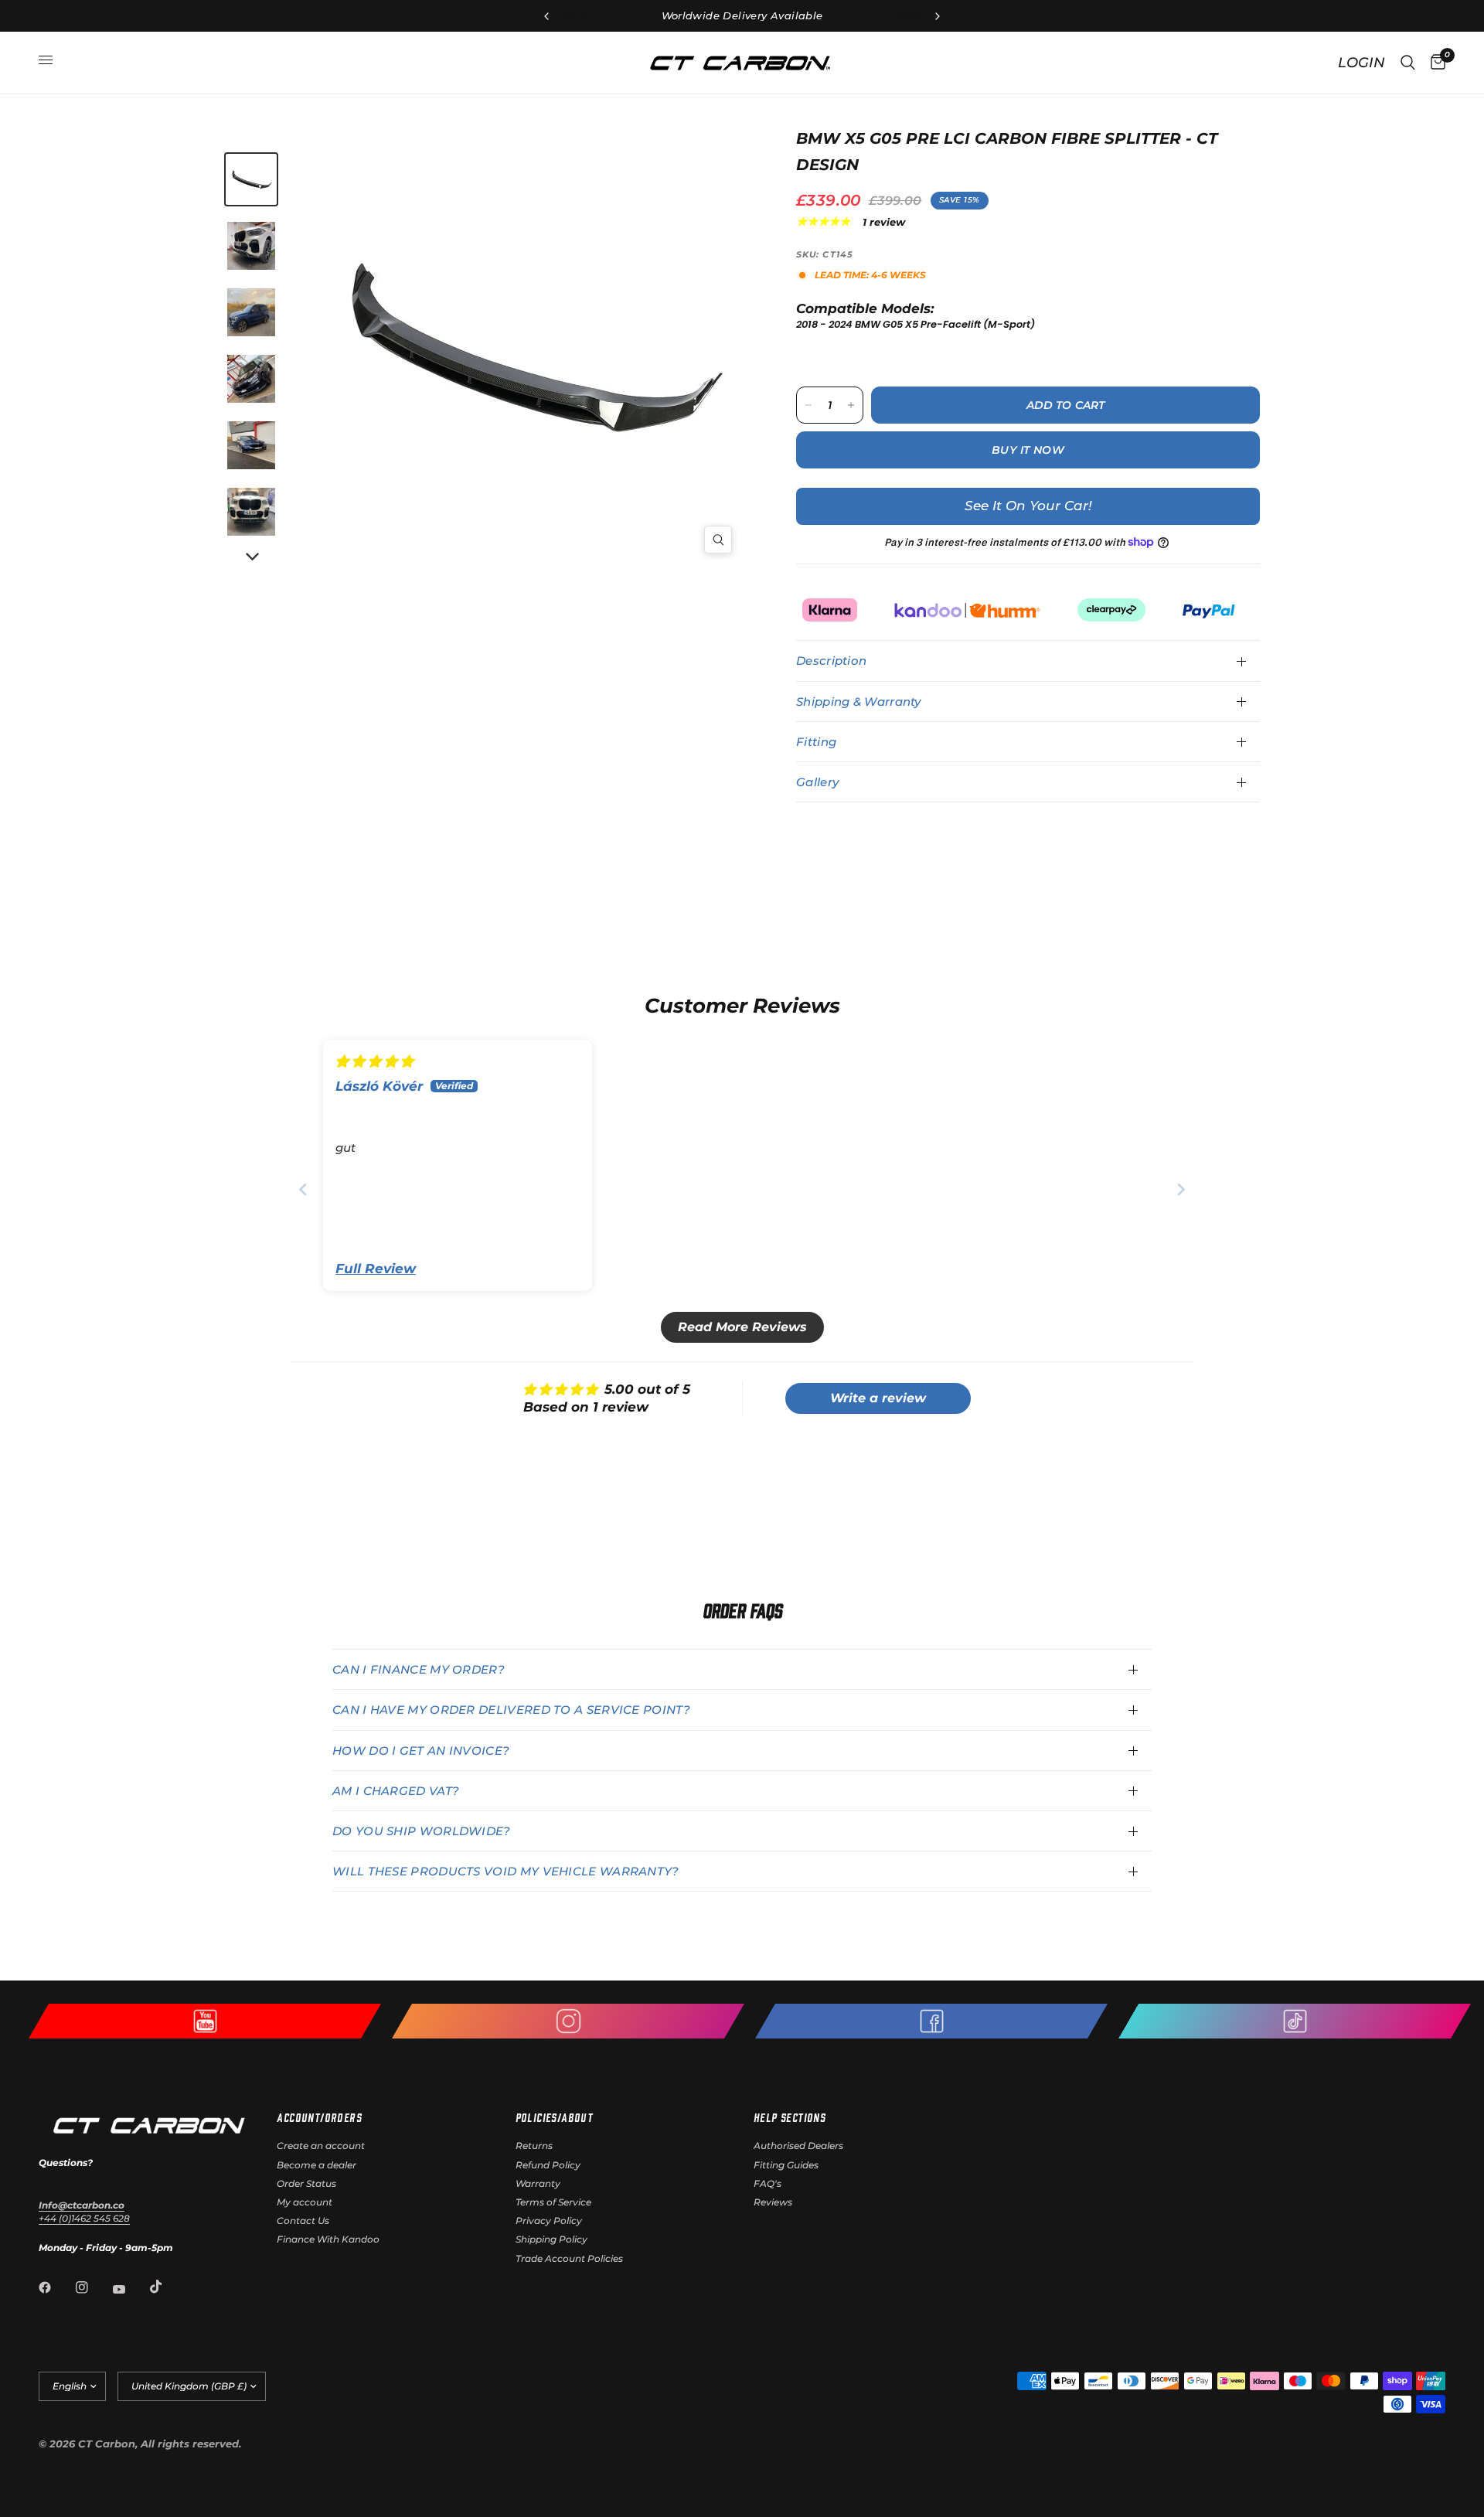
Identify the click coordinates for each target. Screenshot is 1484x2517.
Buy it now (1028, 450)
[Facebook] (56, 2287)
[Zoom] (718, 540)
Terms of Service (553, 2202)
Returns (534, 2146)
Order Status (306, 2183)
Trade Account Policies (569, 2258)
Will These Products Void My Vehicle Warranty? (506, 1871)
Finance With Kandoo (328, 2239)
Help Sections (790, 2117)
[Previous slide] (303, 1189)
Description (831, 661)
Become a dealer (317, 2165)
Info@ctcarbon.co (82, 2205)
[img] (374, 1061)
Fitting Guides (786, 2165)
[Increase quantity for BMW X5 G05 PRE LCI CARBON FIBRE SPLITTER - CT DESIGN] (851, 405)
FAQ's (768, 2183)
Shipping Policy (551, 2239)
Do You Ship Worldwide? (422, 1831)
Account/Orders (319, 2117)
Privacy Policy (549, 2221)
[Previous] (425, 347)
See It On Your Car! (1028, 506)
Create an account (321, 2146)
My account (305, 2202)
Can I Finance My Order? (419, 1669)
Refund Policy (548, 2165)
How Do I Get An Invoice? (421, 1751)
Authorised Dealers (798, 2146)
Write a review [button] (878, 1398)
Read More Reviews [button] (742, 1327)
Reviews (773, 2202)
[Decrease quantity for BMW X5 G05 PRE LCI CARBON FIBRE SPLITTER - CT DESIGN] (808, 405)
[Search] (1408, 63)
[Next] (251, 557)
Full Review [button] (376, 1269)
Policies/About (555, 2117)
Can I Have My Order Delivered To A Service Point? (511, 1710)
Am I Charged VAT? (396, 1791)
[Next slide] (1181, 1189)
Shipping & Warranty (859, 702)
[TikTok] (167, 2287)
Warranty (538, 2183)
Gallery (817, 782)
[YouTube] (130, 2289)
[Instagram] (93, 2287)
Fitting (816, 742)
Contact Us (303, 2221)
